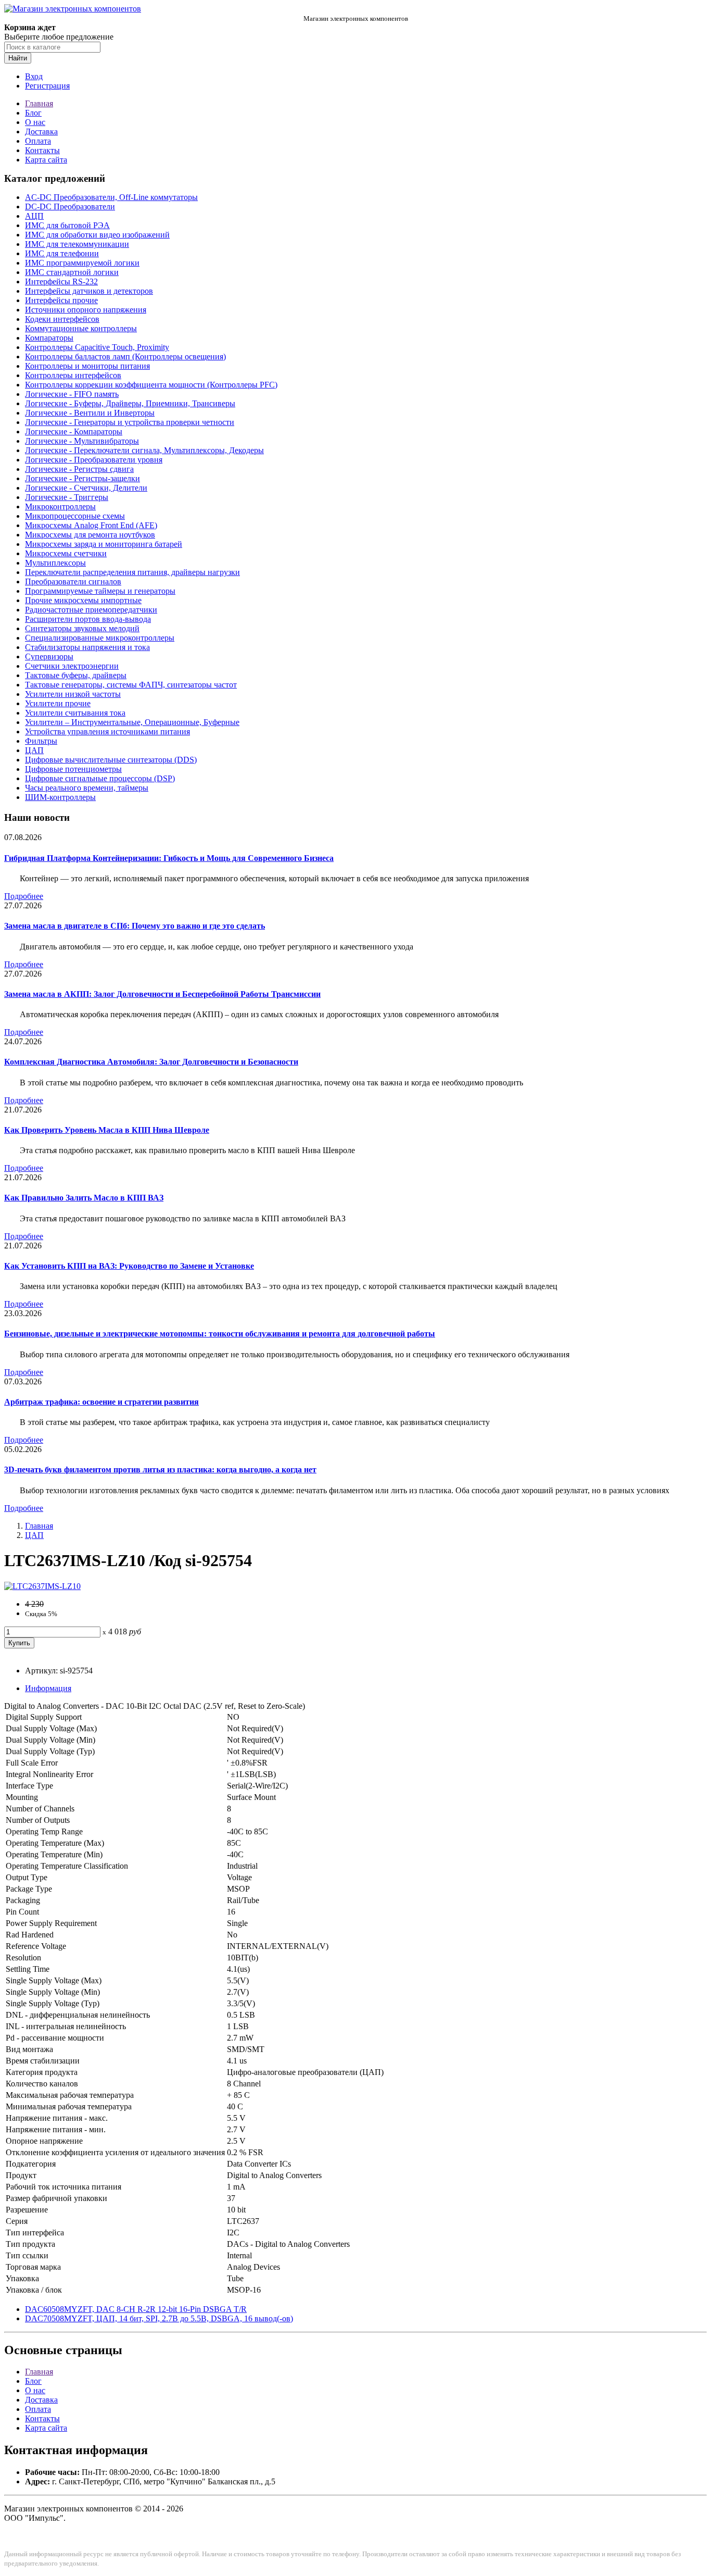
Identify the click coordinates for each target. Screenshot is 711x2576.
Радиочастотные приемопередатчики (91, 610)
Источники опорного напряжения (86, 310)
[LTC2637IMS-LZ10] (42, 1586)
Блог (33, 113)
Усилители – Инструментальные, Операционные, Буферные (132, 722)
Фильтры (41, 741)
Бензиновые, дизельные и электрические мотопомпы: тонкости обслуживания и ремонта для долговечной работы (220, 1334)
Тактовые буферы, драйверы (76, 675)
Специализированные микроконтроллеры (100, 638)
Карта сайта (46, 160)
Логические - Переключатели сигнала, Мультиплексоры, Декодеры (144, 450)
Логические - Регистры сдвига (79, 469)
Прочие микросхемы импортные (83, 600)
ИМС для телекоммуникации (77, 244)
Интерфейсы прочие (61, 300)
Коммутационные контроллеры (81, 328)
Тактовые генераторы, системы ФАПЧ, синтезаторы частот (131, 685)
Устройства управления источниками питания (107, 731)
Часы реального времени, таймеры (87, 788)
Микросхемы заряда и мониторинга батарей (104, 544)
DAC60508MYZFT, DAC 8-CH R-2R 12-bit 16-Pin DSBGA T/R (136, 2309)
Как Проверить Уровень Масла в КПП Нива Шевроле (107, 1130)
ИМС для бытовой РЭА (67, 225)
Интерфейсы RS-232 (61, 282)
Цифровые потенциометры (73, 769)
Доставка (41, 132)
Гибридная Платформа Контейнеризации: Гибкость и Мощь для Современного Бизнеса (169, 858)
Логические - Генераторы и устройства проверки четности (130, 422)
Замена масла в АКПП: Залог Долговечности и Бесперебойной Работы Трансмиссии (162, 994)
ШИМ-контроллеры (60, 797)
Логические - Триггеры (67, 497)
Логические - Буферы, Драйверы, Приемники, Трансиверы (130, 403)
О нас (35, 122)
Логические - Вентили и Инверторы (90, 413)
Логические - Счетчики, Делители (86, 488)
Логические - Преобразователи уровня (94, 460)
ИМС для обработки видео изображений (97, 235)
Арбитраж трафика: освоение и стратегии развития (101, 1402)
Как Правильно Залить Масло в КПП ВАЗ (84, 1198)
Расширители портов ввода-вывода (88, 619)
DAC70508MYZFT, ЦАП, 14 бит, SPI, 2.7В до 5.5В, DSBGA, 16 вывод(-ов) (159, 2318)
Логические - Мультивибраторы (82, 441)
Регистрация (47, 86)
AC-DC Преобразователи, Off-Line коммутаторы (111, 197)
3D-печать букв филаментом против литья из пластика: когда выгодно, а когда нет (160, 1470)
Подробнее (24, 896)
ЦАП (34, 750)
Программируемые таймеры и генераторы (100, 591)
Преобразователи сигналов (73, 582)
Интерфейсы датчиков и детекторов (89, 291)
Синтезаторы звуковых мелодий (82, 628)
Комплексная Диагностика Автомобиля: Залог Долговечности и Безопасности (151, 1062)
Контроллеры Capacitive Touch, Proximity (97, 347)
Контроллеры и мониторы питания (87, 366)
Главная (39, 103)
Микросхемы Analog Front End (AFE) (91, 525)
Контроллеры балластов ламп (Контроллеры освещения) (125, 357)
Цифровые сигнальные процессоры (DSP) (100, 778)
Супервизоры (49, 656)
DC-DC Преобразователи (70, 207)
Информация (48, 1688)
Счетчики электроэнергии (72, 666)
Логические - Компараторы (74, 432)
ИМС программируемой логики (82, 263)
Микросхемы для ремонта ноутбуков (90, 535)
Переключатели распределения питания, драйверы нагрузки (132, 572)
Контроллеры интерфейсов (73, 375)
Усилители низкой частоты (73, 694)
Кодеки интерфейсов (62, 319)
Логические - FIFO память (72, 394)
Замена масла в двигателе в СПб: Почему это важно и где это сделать (135, 926)
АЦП (34, 216)
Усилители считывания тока (75, 713)
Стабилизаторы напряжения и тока (87, 647)
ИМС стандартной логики (72, 272)
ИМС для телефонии (62, 253)
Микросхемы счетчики (66, 553)
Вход (34, 76)
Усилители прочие (58, 703)
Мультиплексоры (55, 563)
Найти (18, 58)
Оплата (38, 141)
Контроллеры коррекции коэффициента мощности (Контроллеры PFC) (151, 385)
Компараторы (49, 338)
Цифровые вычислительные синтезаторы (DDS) (111, 760)
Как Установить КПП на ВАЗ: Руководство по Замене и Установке (129, 1266)
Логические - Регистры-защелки (82, 478)
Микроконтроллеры (60, 507)
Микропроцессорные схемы (75, 516)
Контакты (42, 150)
